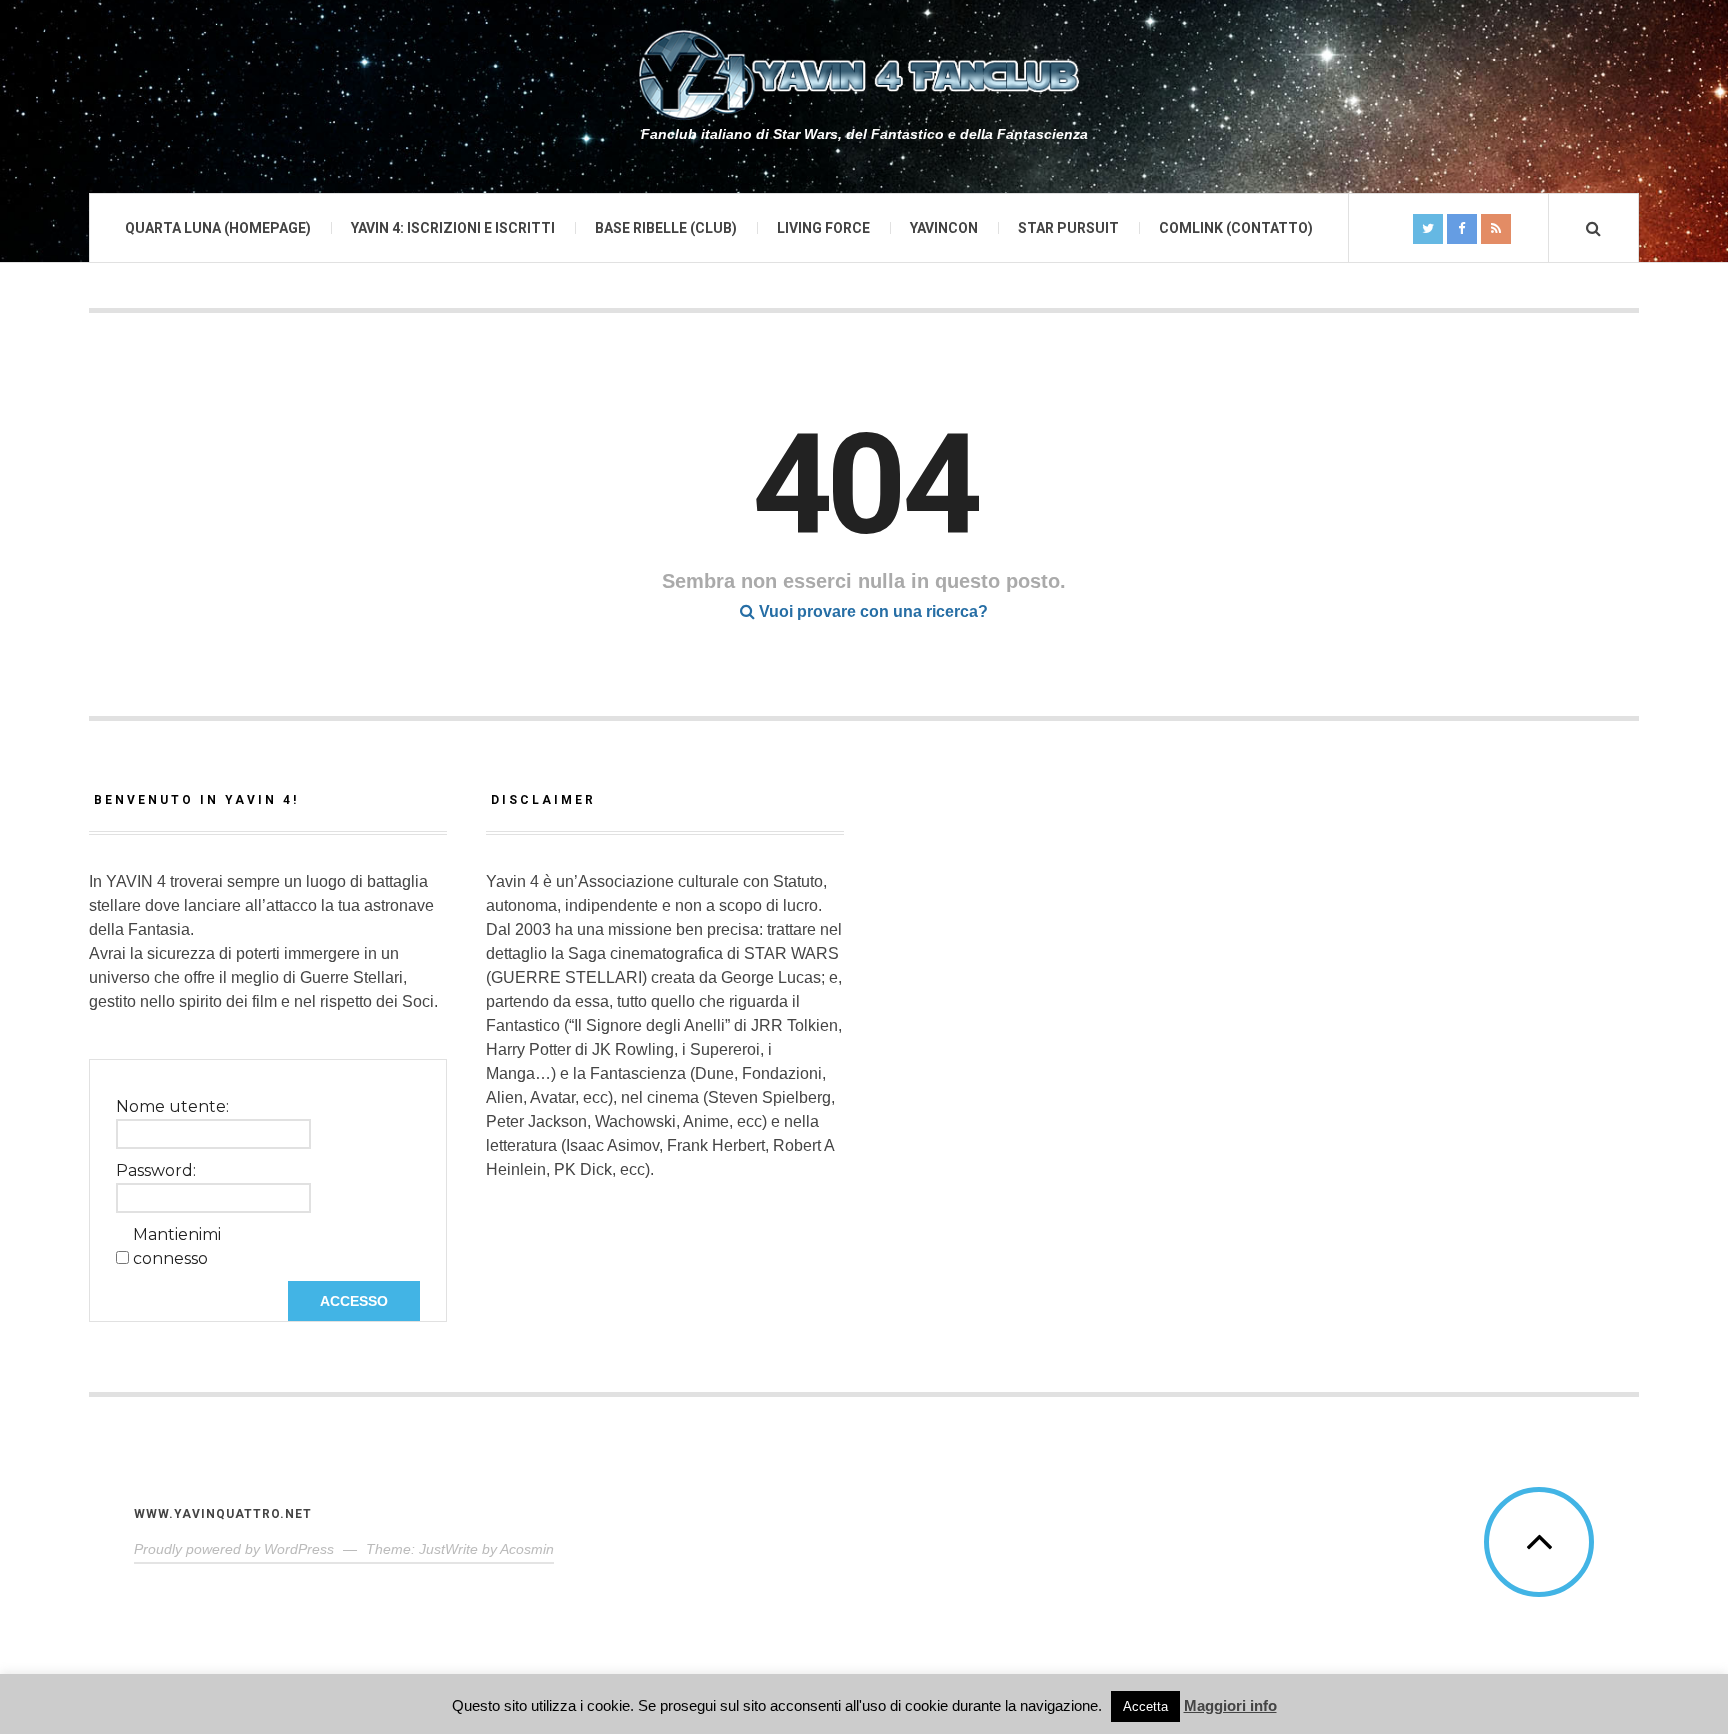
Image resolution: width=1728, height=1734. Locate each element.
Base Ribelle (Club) (666, 228)
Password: (156, 1170)
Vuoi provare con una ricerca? (871, 611)
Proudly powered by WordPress (234, 1549)
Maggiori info (1230, 1705)
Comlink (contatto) (1236, 228)
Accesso (354, 1301)
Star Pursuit (1068, 228)
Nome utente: (172, 1106)
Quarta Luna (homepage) (218, 228)
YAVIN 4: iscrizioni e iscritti (453, 228)
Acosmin (527, 1549)
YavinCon (944, 228)
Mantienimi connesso (177, 1246)
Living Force (823, 228)
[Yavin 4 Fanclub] (864, 75)
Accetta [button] (1145, 1706)
